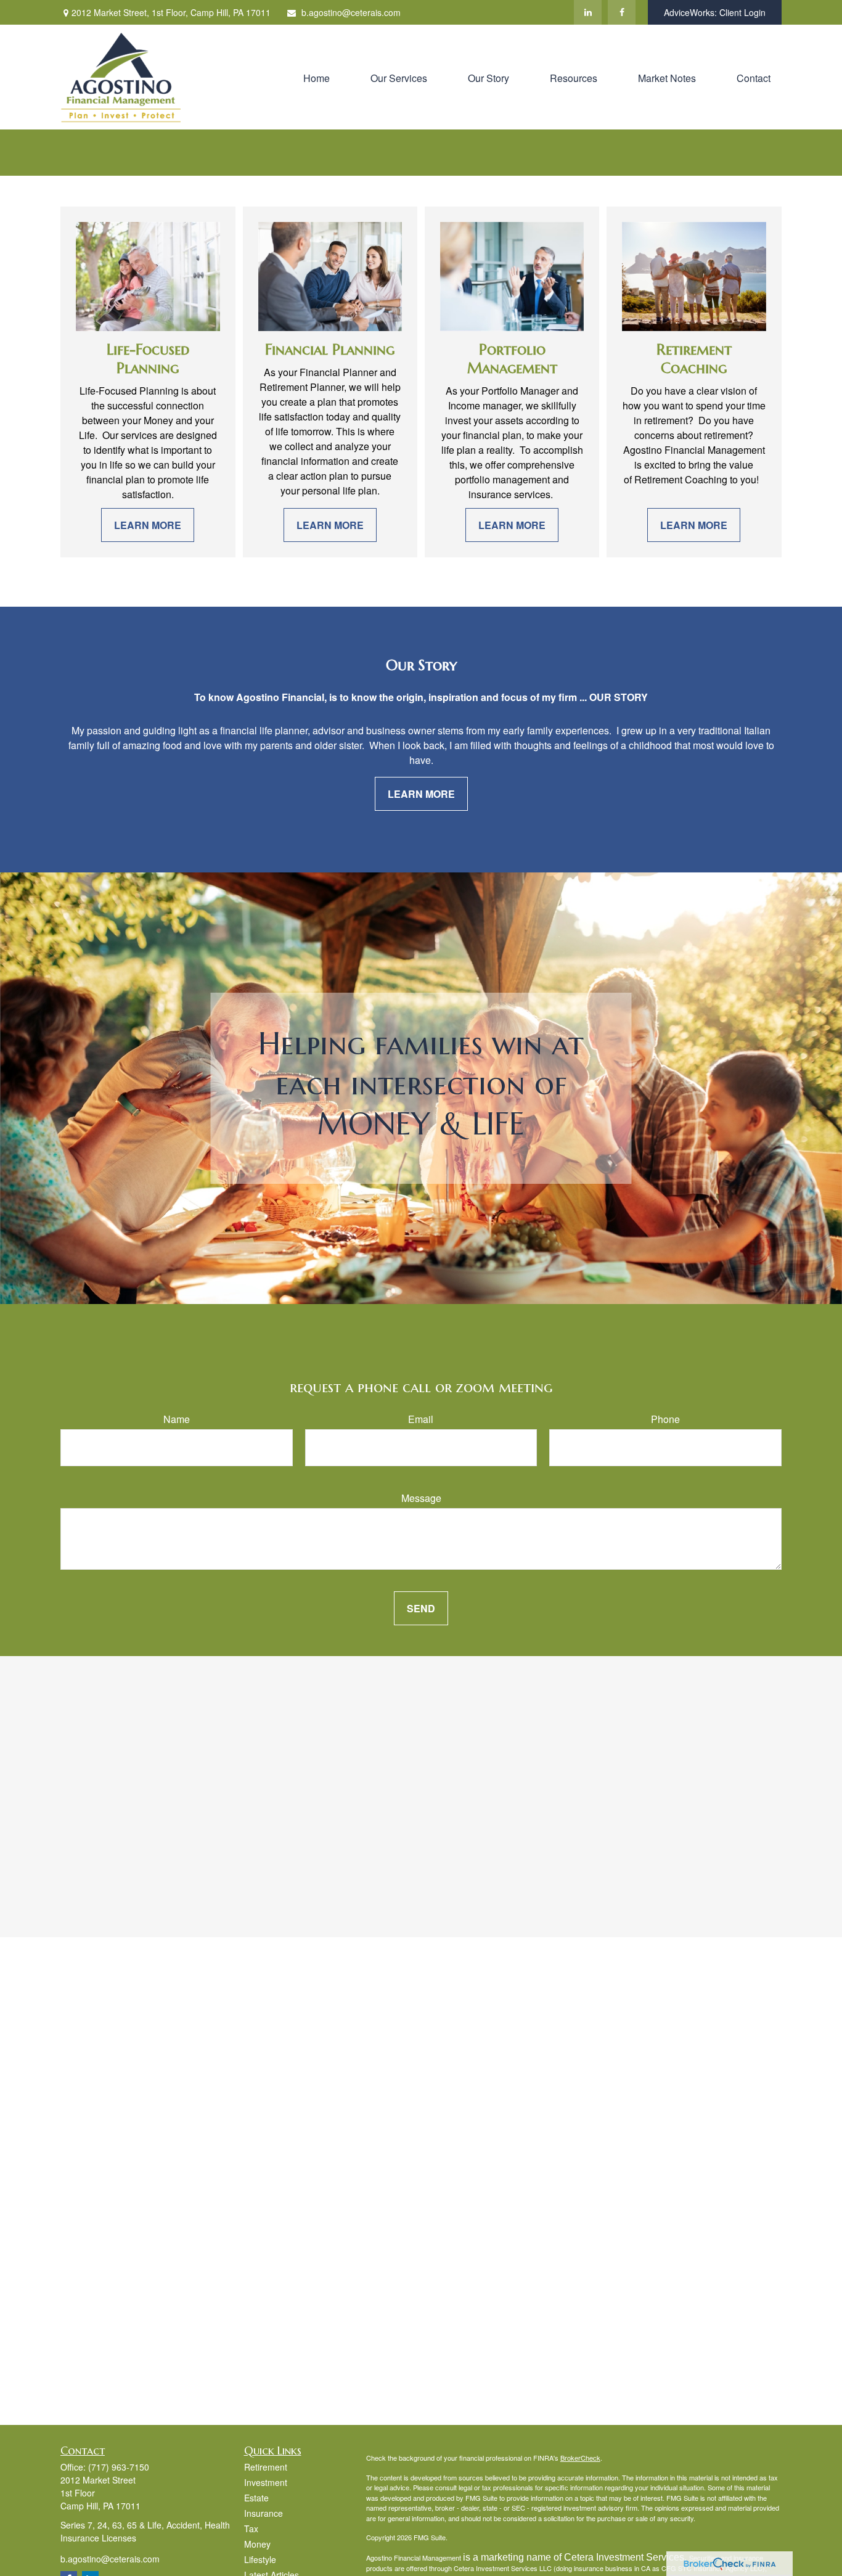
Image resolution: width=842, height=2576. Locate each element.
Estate (256, 2498)
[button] (317, 77)
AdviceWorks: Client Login (715, 12)
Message (421, 1498)
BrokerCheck (580, 2458)
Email (421, 1419)
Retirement (266, 2467)
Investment (266, 2482)
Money (257, 2544)
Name (177, 1419)
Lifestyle (260, 2559)
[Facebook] (622, 12)
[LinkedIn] (588, 12)
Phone (665, 1419)
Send (421, 1608)
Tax (251, 2529)
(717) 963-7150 (119, 2467)
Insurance (264, 2513)
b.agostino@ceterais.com (351, 12)
